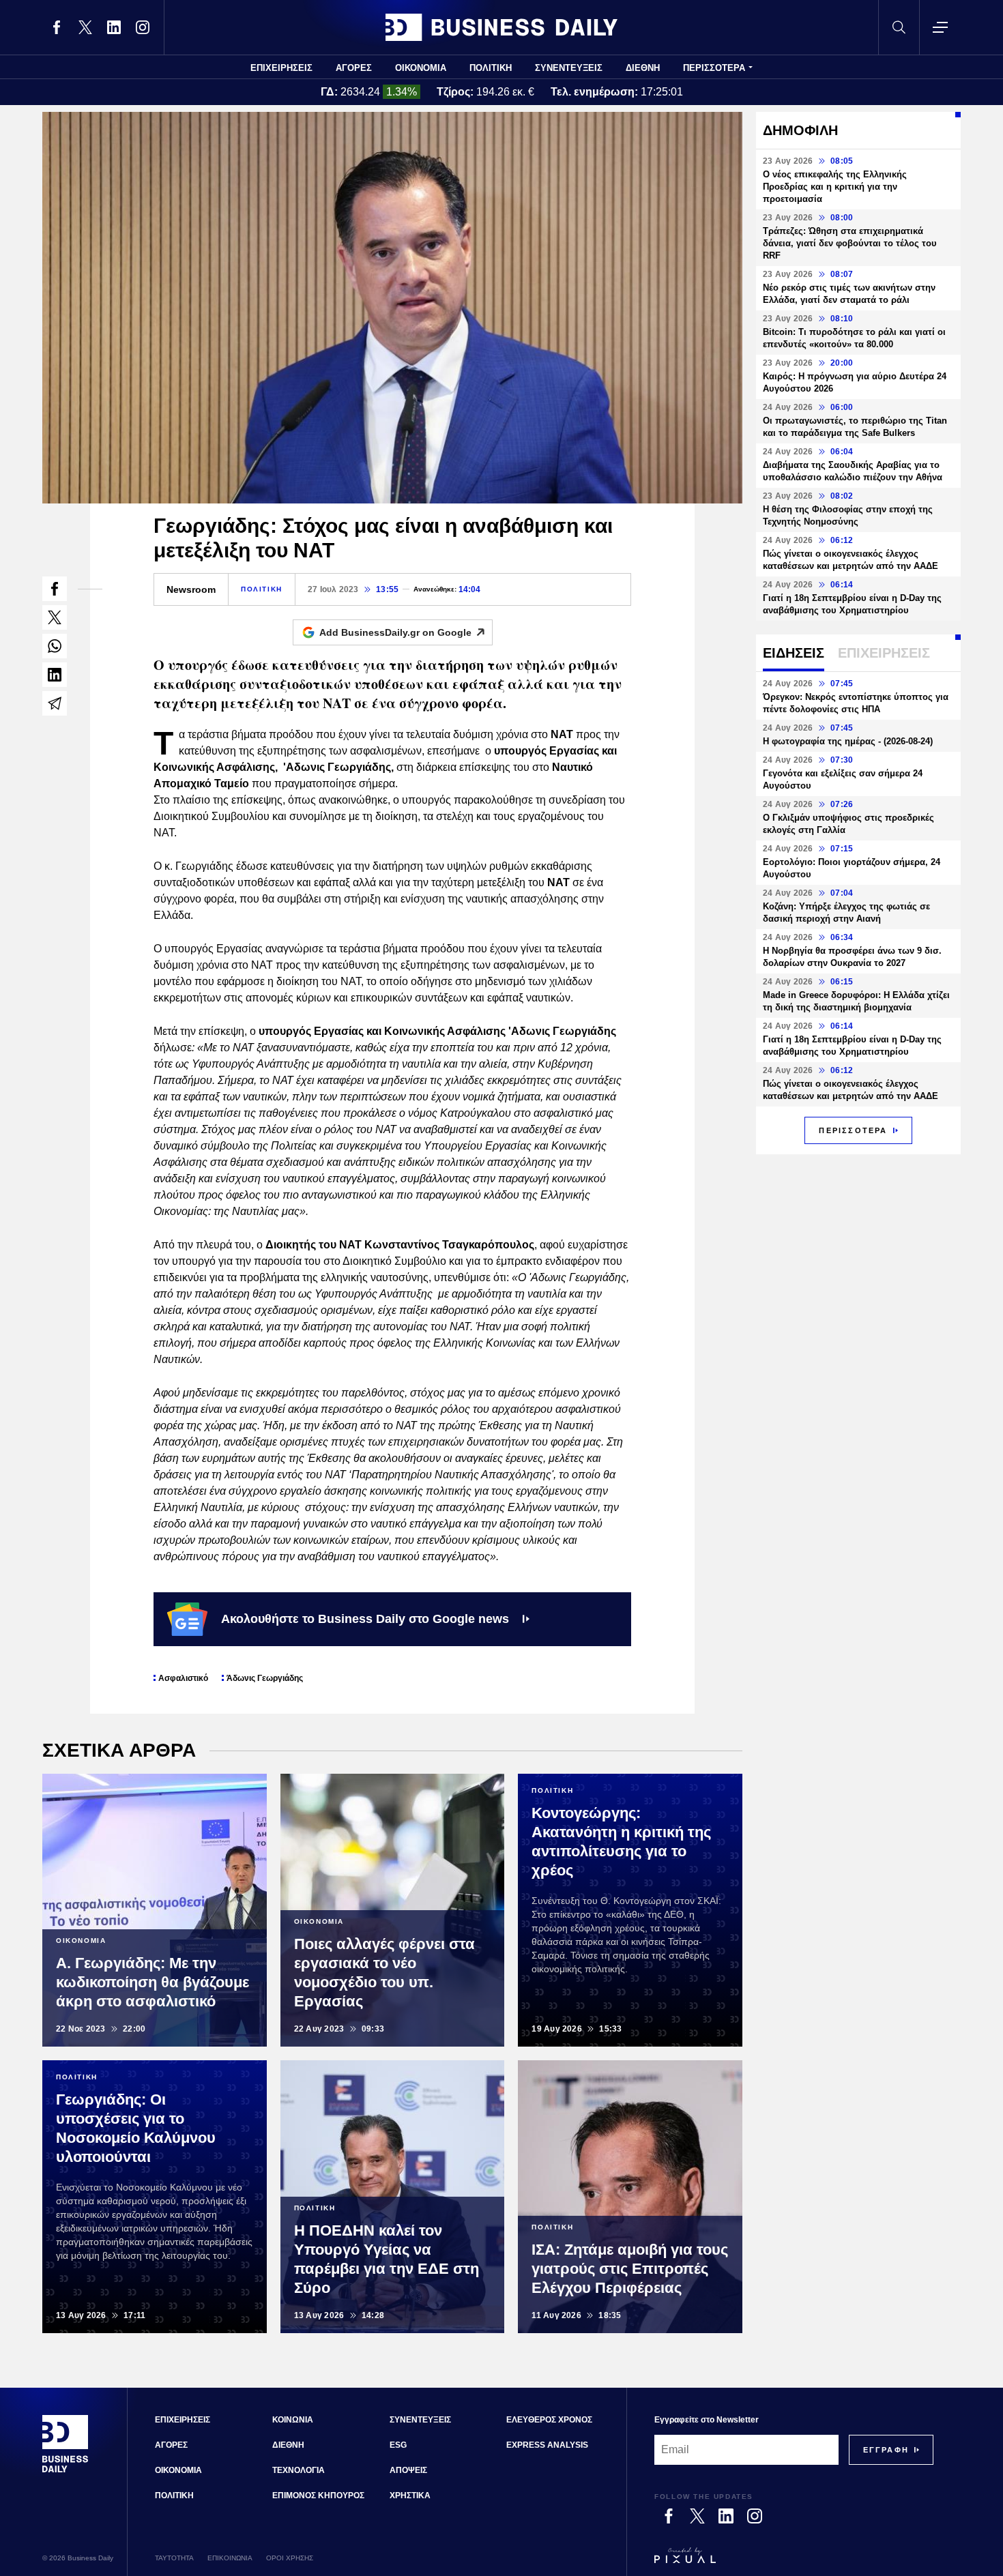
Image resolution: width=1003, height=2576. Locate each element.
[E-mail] (55, 703)
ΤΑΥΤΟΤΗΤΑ (174, 2558)
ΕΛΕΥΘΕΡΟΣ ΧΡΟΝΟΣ (549, 2420)
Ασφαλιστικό (183, 1678)
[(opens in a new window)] (57, 27)
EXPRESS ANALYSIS (547, 2445)
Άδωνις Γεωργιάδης (265, 1678)
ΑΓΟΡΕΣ (354, 68)
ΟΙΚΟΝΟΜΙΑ (421, 68)
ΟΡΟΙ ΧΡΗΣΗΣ (290, 2558)
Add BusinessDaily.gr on (395, 632)
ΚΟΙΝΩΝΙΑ (293, 2420)
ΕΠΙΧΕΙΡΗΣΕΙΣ (281, 68)
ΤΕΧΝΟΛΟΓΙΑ (299, 2470)
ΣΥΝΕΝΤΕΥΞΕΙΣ (569, 68)
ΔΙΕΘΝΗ (643, 68)
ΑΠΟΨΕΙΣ (408, 2470)
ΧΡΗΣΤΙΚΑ (410, 2495)
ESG (398, 2445)
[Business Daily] (501, 27)
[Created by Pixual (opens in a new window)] (794, 2562)
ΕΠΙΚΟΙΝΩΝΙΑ (230, 2558)
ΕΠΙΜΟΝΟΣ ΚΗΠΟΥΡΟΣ (318, 2495)
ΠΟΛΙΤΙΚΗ (491, 68)
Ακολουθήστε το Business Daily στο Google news (365, 1619)
